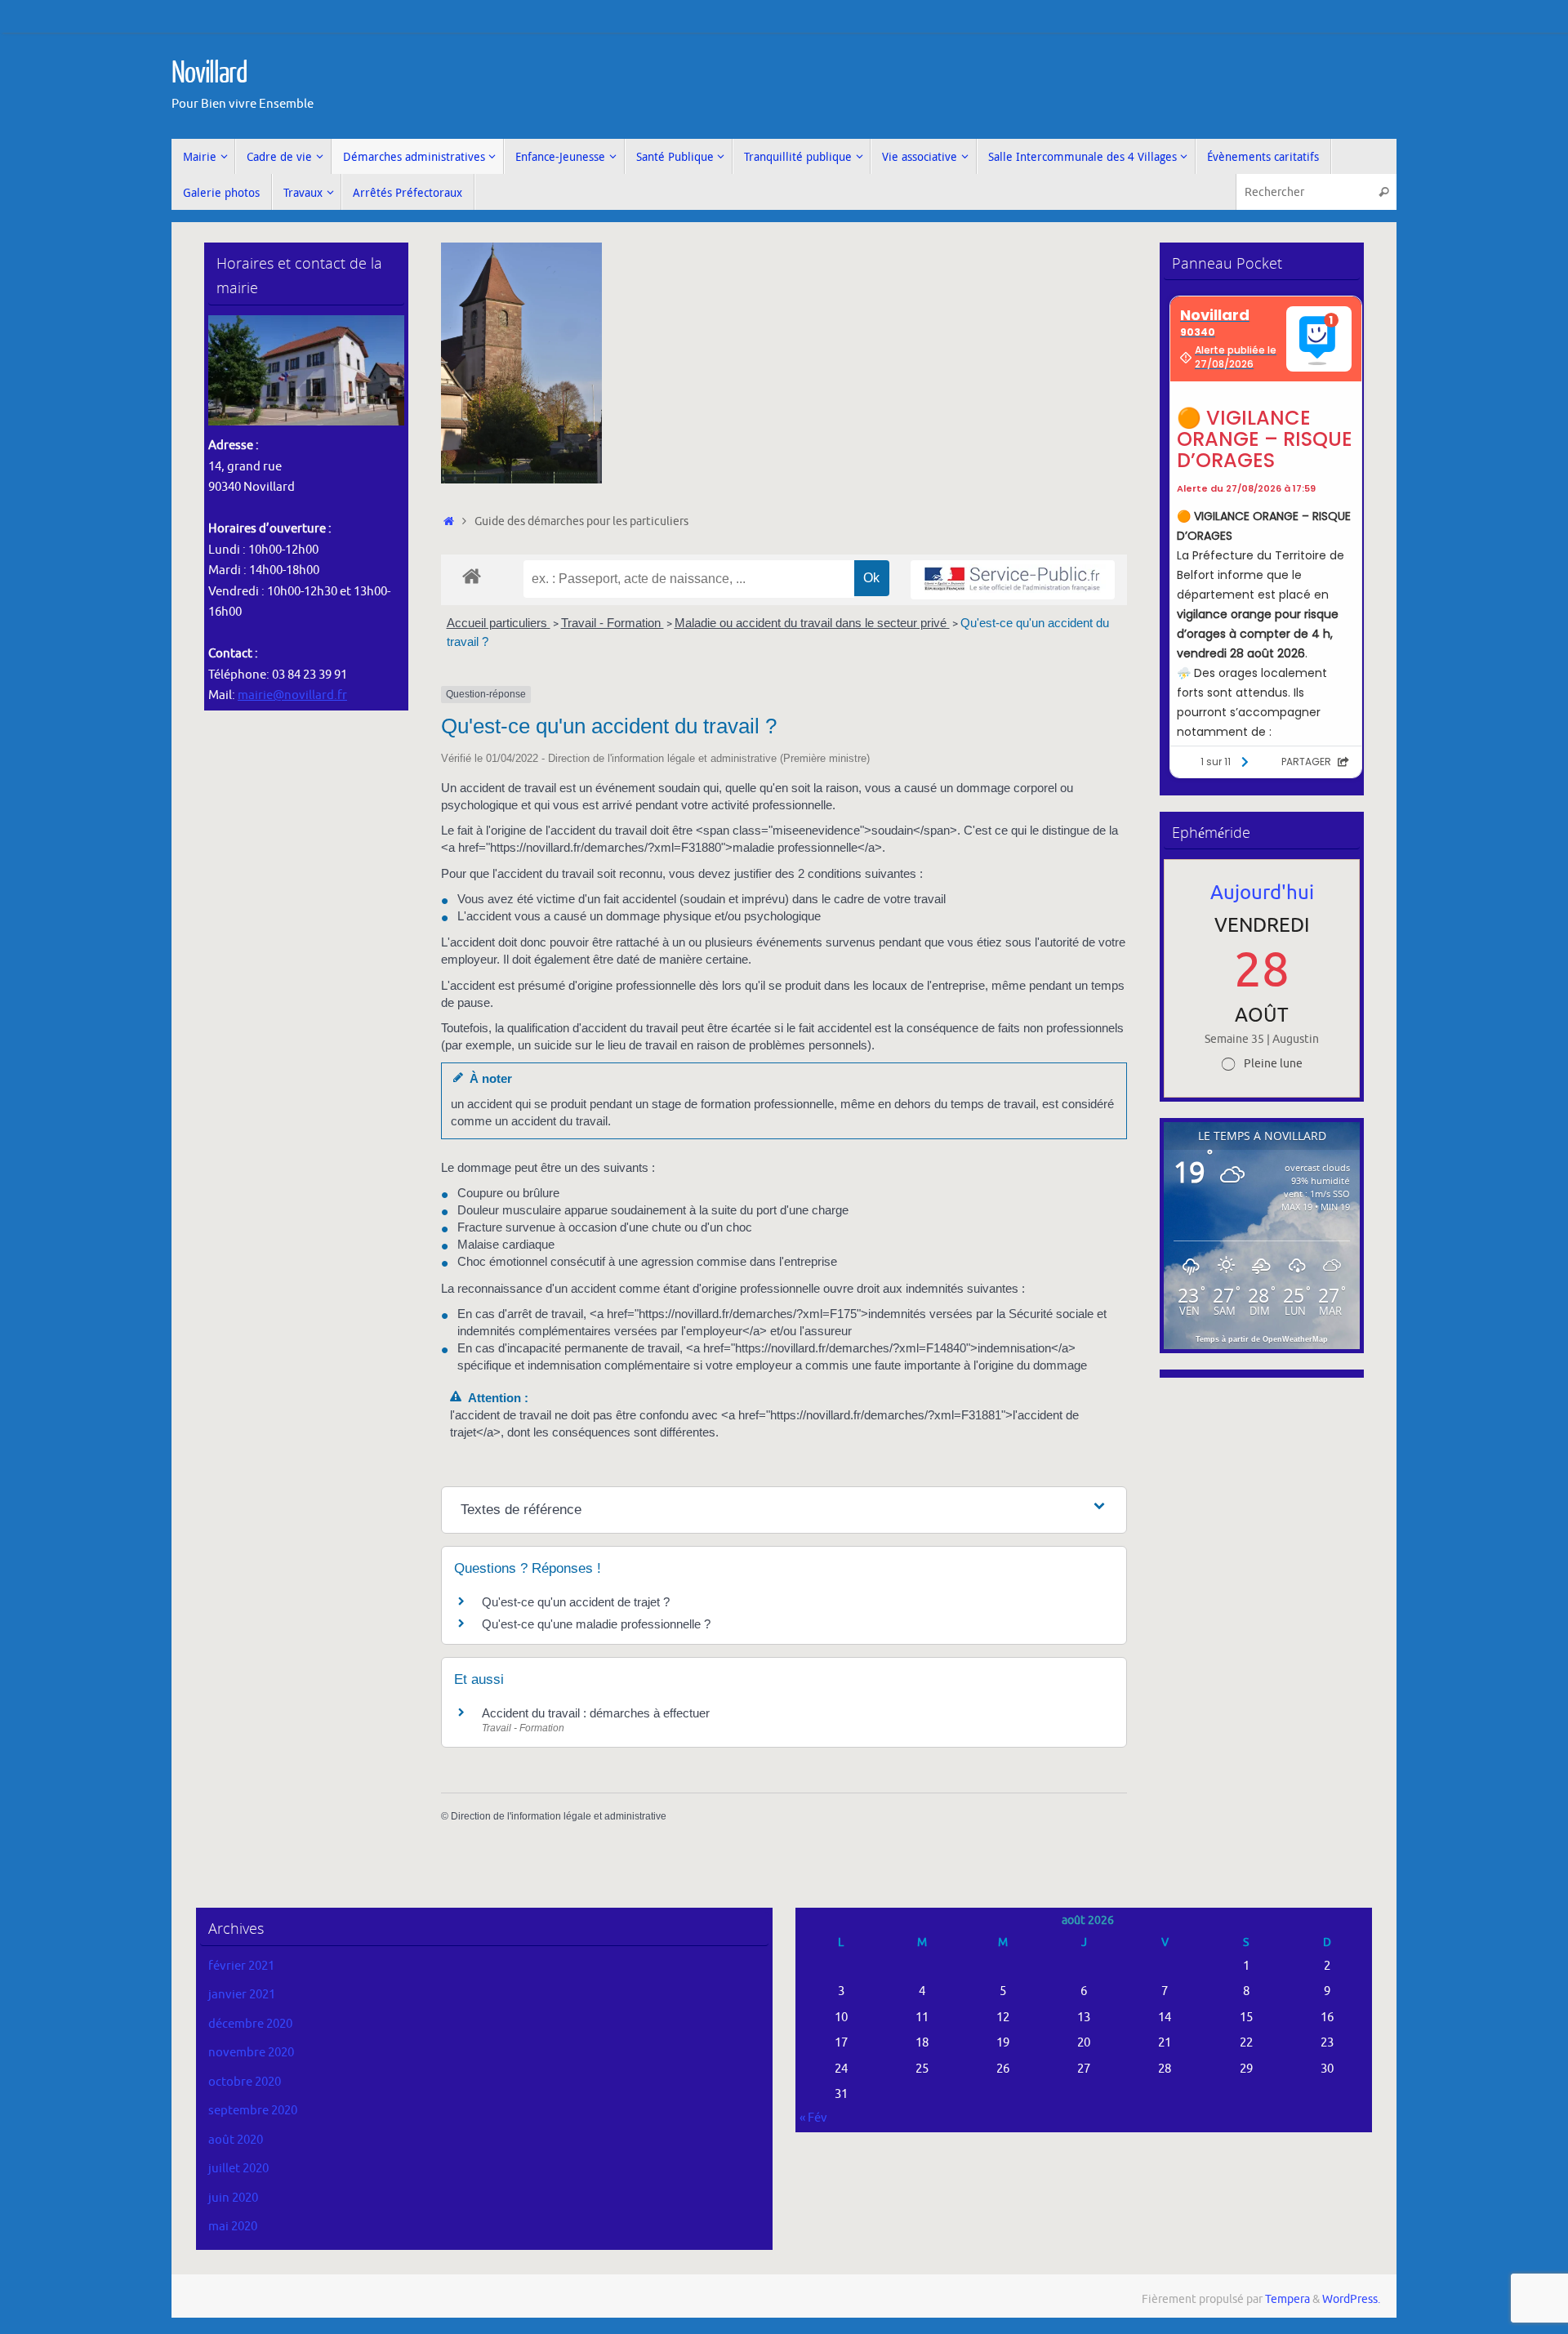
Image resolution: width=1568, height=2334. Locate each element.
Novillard (209, 73)
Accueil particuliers (499, 623)
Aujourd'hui (1262, 893)
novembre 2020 (251, 2053)
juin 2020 (233, 2198)
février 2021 (241, 1966)
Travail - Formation (612, 623)
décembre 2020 (250, 2024)
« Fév (813, 2118)
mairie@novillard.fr (292, 695)
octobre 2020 (245, 2082)
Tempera (1287, 2299)
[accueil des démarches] (472, 575)
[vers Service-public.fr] (1013, 580)
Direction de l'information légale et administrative (559, 1816)
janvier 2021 (242, 1995)
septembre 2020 (253, 2111)
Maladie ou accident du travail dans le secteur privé (812, 623)
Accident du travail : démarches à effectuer (596, 1713)
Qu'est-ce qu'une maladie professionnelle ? (596, 1624)
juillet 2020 (238, 2169)
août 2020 (236, 2140)
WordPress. (1351, 2299)
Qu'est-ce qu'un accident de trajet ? (576, 1602)
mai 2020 (233, 2227)
